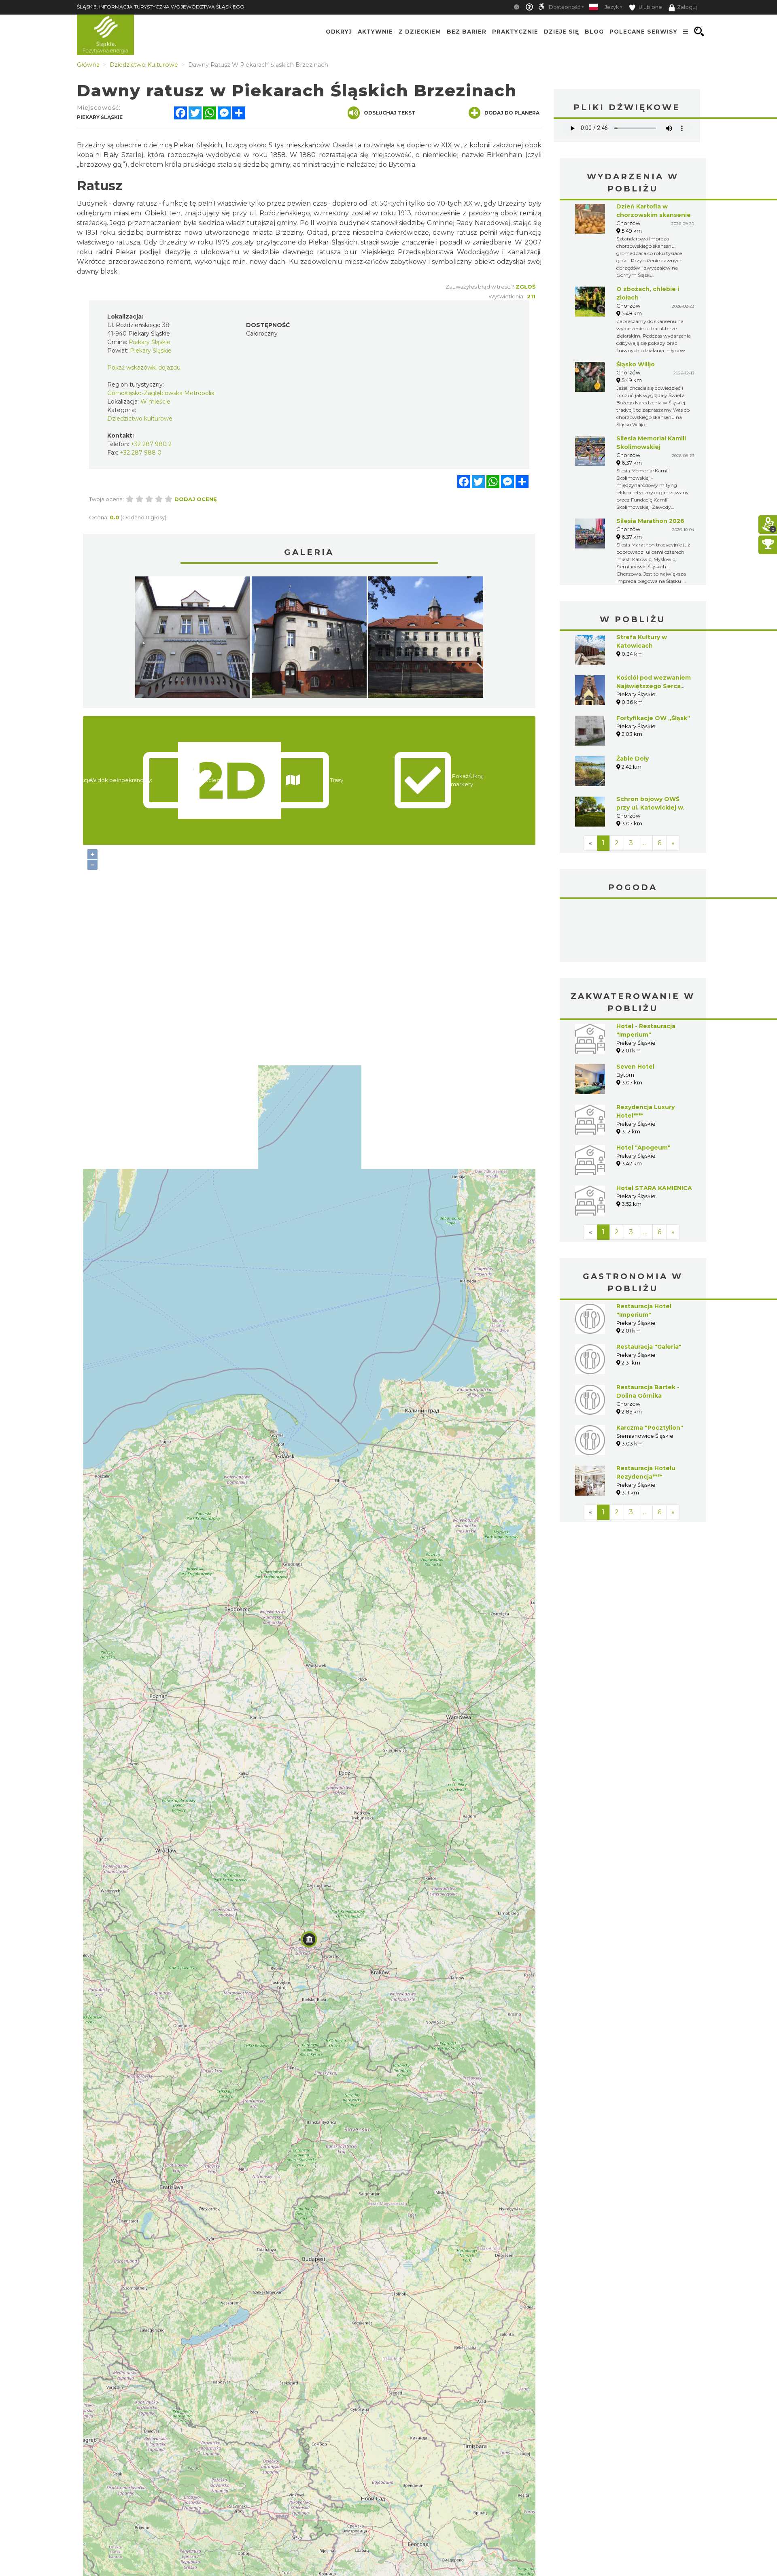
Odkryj (339, 32)
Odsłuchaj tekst (390, 113)
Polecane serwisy (643, 32)
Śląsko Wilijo (636, 364)
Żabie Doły (633, 759)
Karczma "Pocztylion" (650, 1428)
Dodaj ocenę (196, 499)
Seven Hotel (635, 1067)
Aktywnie (375, 32)
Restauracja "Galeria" (649, 1347)
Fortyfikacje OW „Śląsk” (653, 718)
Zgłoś (525, 287)
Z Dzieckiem (420, 32)
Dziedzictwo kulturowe (140, 419)
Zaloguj (687, 7)
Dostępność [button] (565, 7)
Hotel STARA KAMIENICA (654, 1188)
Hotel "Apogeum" (643, 1148)
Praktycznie (515, 32)
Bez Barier (467, 32)
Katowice (633, 931)
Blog (594, 32)
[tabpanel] (193, 639)
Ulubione (650, 7)
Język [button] (612, 7)
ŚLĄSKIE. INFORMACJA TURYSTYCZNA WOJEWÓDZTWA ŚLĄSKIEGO (161, 7)
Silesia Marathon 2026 (650, 521)
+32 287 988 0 (141, 453)
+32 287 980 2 (151, 444)
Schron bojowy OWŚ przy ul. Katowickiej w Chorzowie (650, 808)
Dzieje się (562, 32)
